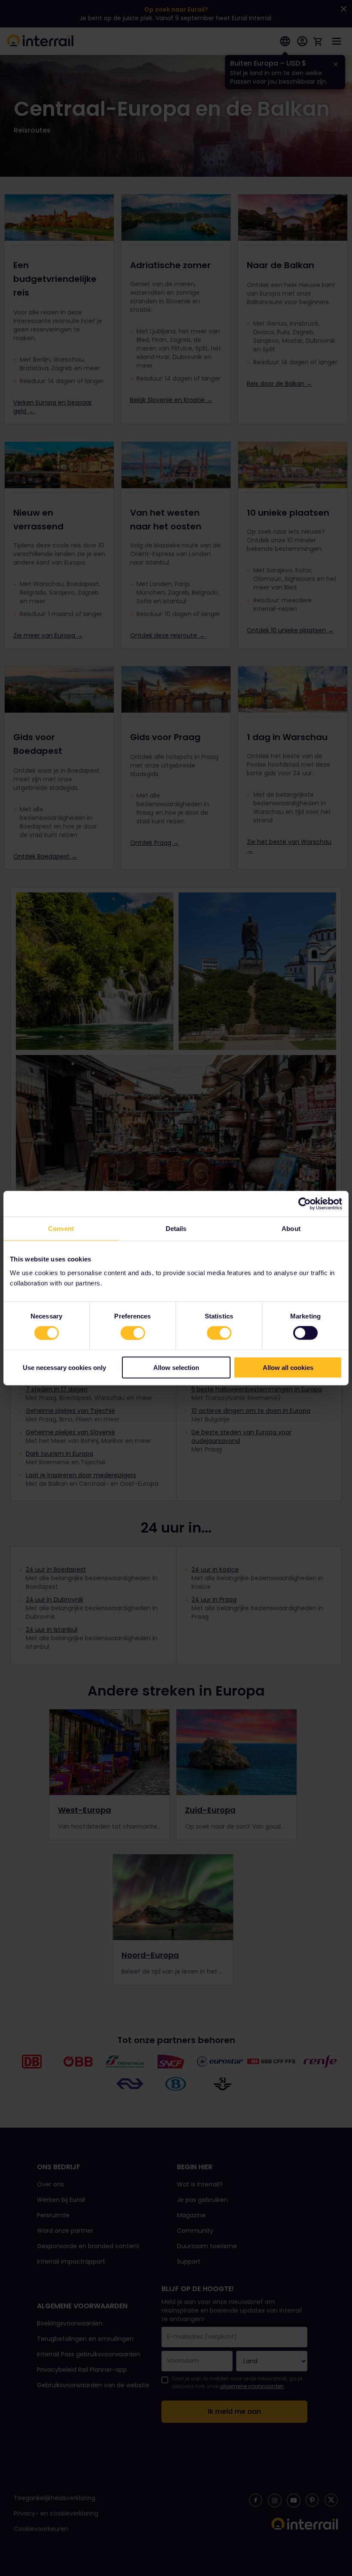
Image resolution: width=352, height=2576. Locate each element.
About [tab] (291, 1229)
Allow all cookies (288, 1367)
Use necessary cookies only (64, 1367)
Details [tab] (176, 1229)
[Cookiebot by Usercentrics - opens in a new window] (305, 1204)
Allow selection (176, 1367)
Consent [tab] (61, 1229)
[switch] (133, 1333)
